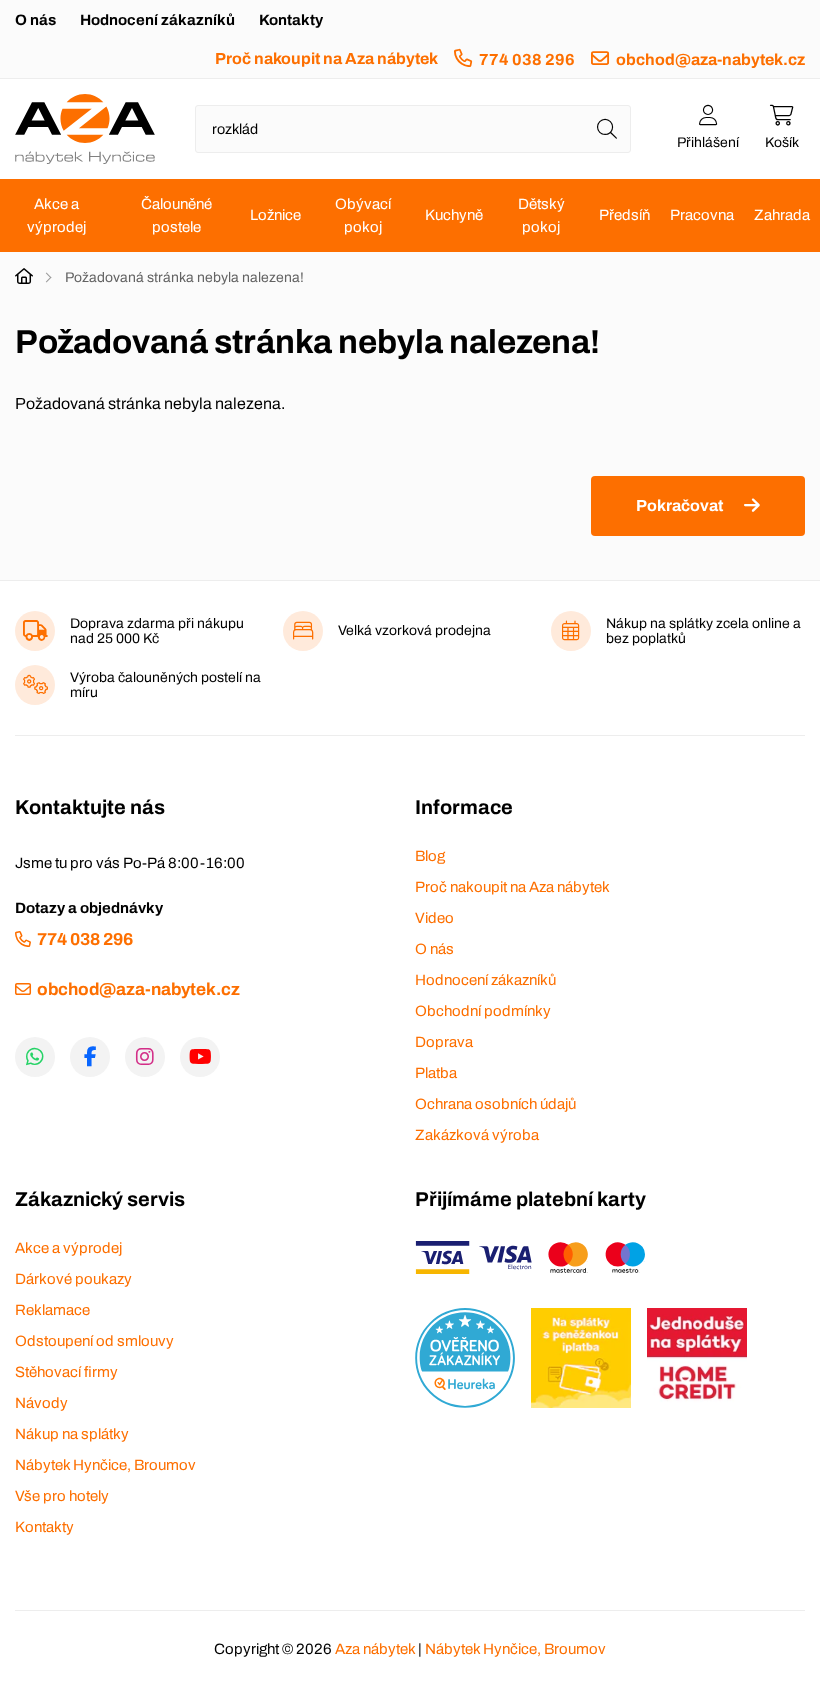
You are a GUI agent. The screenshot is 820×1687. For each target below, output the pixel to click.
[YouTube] (200, 1057)
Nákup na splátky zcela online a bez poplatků (703, 631)
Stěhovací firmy (66, 1372)
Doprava (444, 1042)
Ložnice (275, 215)
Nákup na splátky (72, 1434)
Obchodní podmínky (483, 1011)
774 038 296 (527, 59)
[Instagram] (145, 1057)
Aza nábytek (375, 1649)
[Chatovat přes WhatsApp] (35, 1057)
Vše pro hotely (62, 1496)
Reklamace (52, 1310)
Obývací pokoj (363, 215)
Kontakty (291, 20)
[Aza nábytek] (85, 129)
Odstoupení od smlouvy (94, 1341)
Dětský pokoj (541, 215)
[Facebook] (90, 1057)
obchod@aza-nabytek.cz (710, 59)
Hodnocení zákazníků (157, 20)
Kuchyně (454, 215)
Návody (41, 1403)
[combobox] (413, 129)
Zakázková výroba (477, 1135)
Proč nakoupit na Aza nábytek (326, 58)
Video (434, 918)
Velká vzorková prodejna (414, 630)
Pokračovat (679, 505)
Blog (430, 856)
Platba (436, 1073)
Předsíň (624, 215)
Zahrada (782, 215)
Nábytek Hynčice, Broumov (105, 1465)
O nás (35, 20)
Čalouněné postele (176, 215)
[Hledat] (607, 129)
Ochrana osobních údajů (495, 1104)
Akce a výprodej (56, 215)
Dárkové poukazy (73, 1279)
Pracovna (702, 215)
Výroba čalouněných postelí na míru (165, 685)
